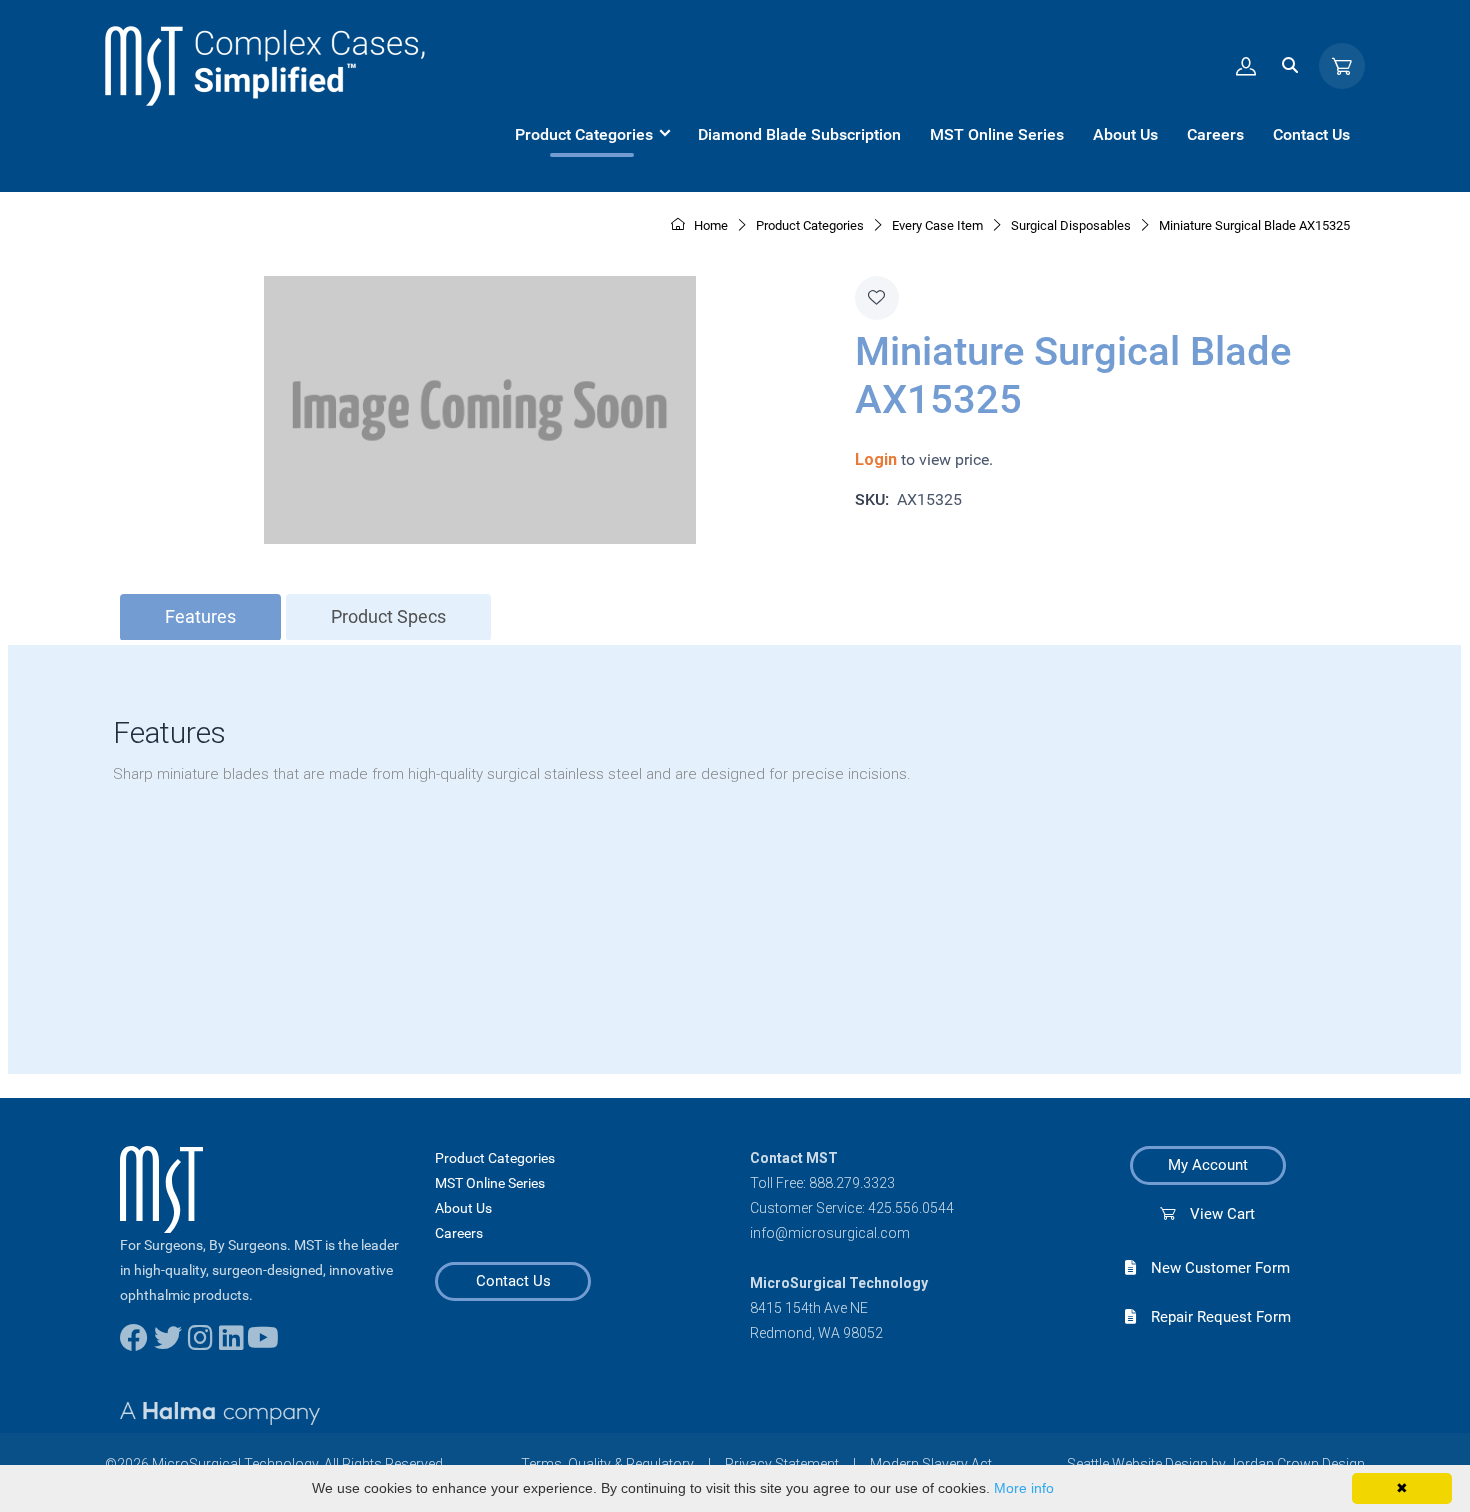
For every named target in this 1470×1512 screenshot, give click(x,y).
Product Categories (495, 1158)
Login (876, 459)
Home (709, 225)
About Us (463, 1208)
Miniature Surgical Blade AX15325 (1254, 225)
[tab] (200, 617)
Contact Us (513, 1281)
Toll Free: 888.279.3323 (822, 1183)
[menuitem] (592, 135)
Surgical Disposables (1071, 225)
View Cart (1215, 1214)
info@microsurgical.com (830, 1233)
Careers (459, 1233)
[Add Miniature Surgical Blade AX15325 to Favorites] (877, 298)
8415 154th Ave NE (809, 1308)
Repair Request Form (1213, 1317)
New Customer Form (1213, 1268)
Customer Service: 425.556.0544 (852, 1208)
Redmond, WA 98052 (816, 1333)
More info (1024, 1488)
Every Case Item (937, 225)
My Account (1208, 1165)
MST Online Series (490, 1183)
